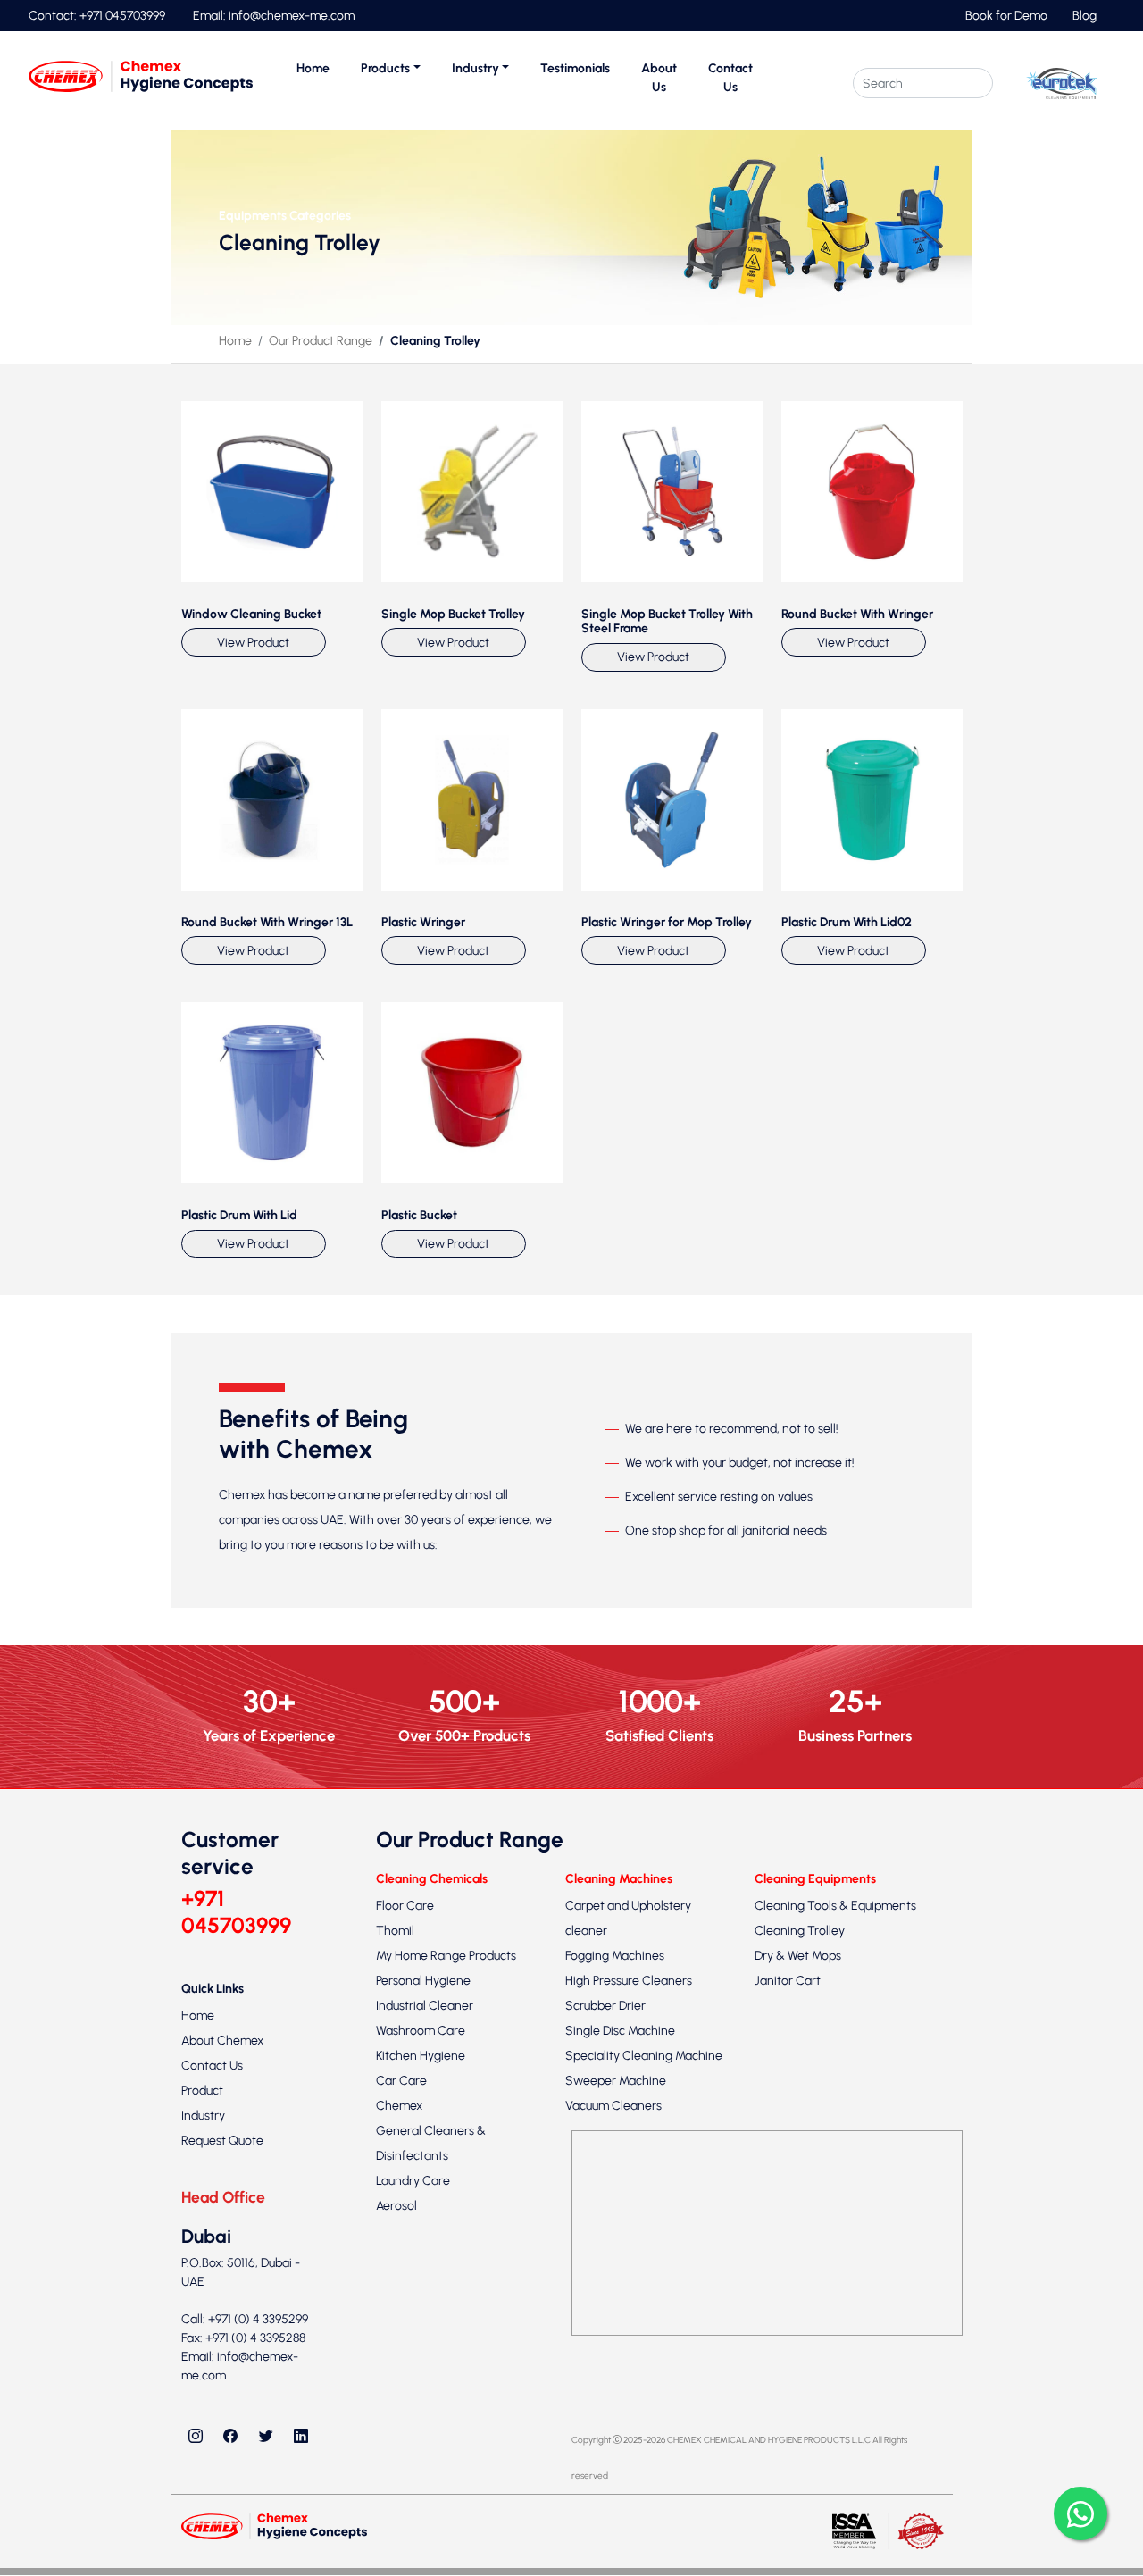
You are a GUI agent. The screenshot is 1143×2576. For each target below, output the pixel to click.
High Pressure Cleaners (629, 1981)
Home (313, 68)
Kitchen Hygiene (421, 2056)
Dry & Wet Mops (798, 1956)
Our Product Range (321, 341)
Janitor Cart (788, 1981)
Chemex (399, 2106)
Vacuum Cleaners (613, 2106)
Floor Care (405, 1906)
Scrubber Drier (605, 2006)
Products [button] (385, 68)
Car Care (401, 2081)
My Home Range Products (446, 1956)
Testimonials (575, 68)
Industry (203, 2116)
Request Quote (222, 2141)
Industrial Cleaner (425, 2006)
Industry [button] (476, 68)
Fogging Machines (615, 1956)
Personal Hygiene (423, 1981)
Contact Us (730, 78)
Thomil (395, 1931)
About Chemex (222, 2041)
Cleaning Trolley (800, 1931)
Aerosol (396, 2206)
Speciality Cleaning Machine (644, 2056)
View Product (253, 643)
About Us (659, 78)
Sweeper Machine (616, 2081)
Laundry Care (413, 2181)
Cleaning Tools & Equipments (835, 1906)
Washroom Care (421, 2031)
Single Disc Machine (620, 2031)
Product (202, 2091)
